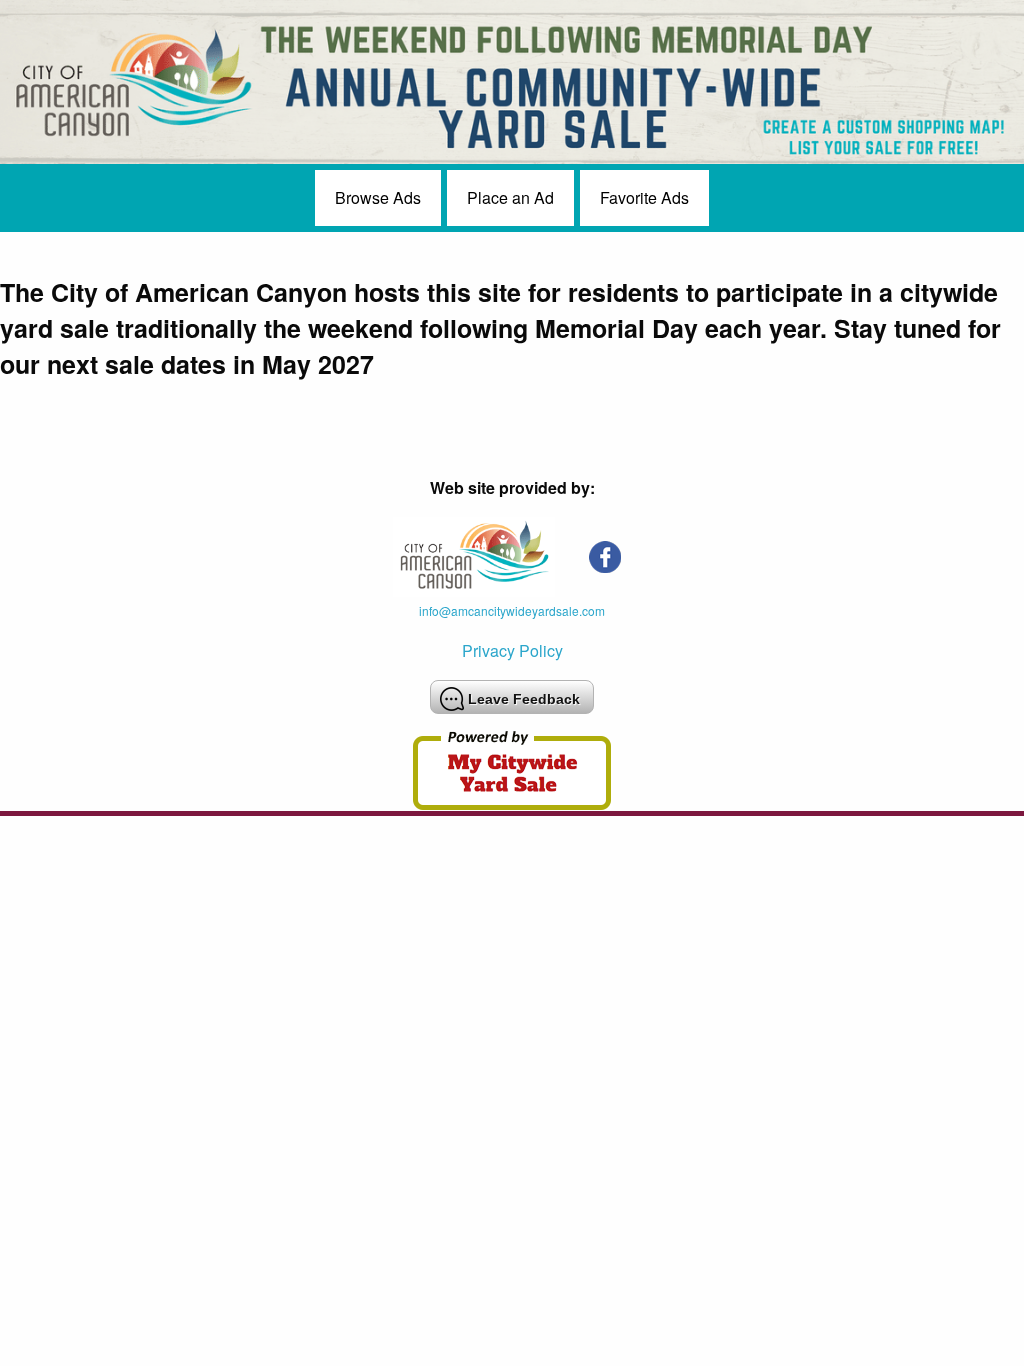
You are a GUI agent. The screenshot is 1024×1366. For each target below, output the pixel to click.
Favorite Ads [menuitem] (644, 197)
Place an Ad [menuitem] (510, 197)
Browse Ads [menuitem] (378, 197)
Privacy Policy (512, 650)
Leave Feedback (524, 699)
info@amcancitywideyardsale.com (512, 610)
